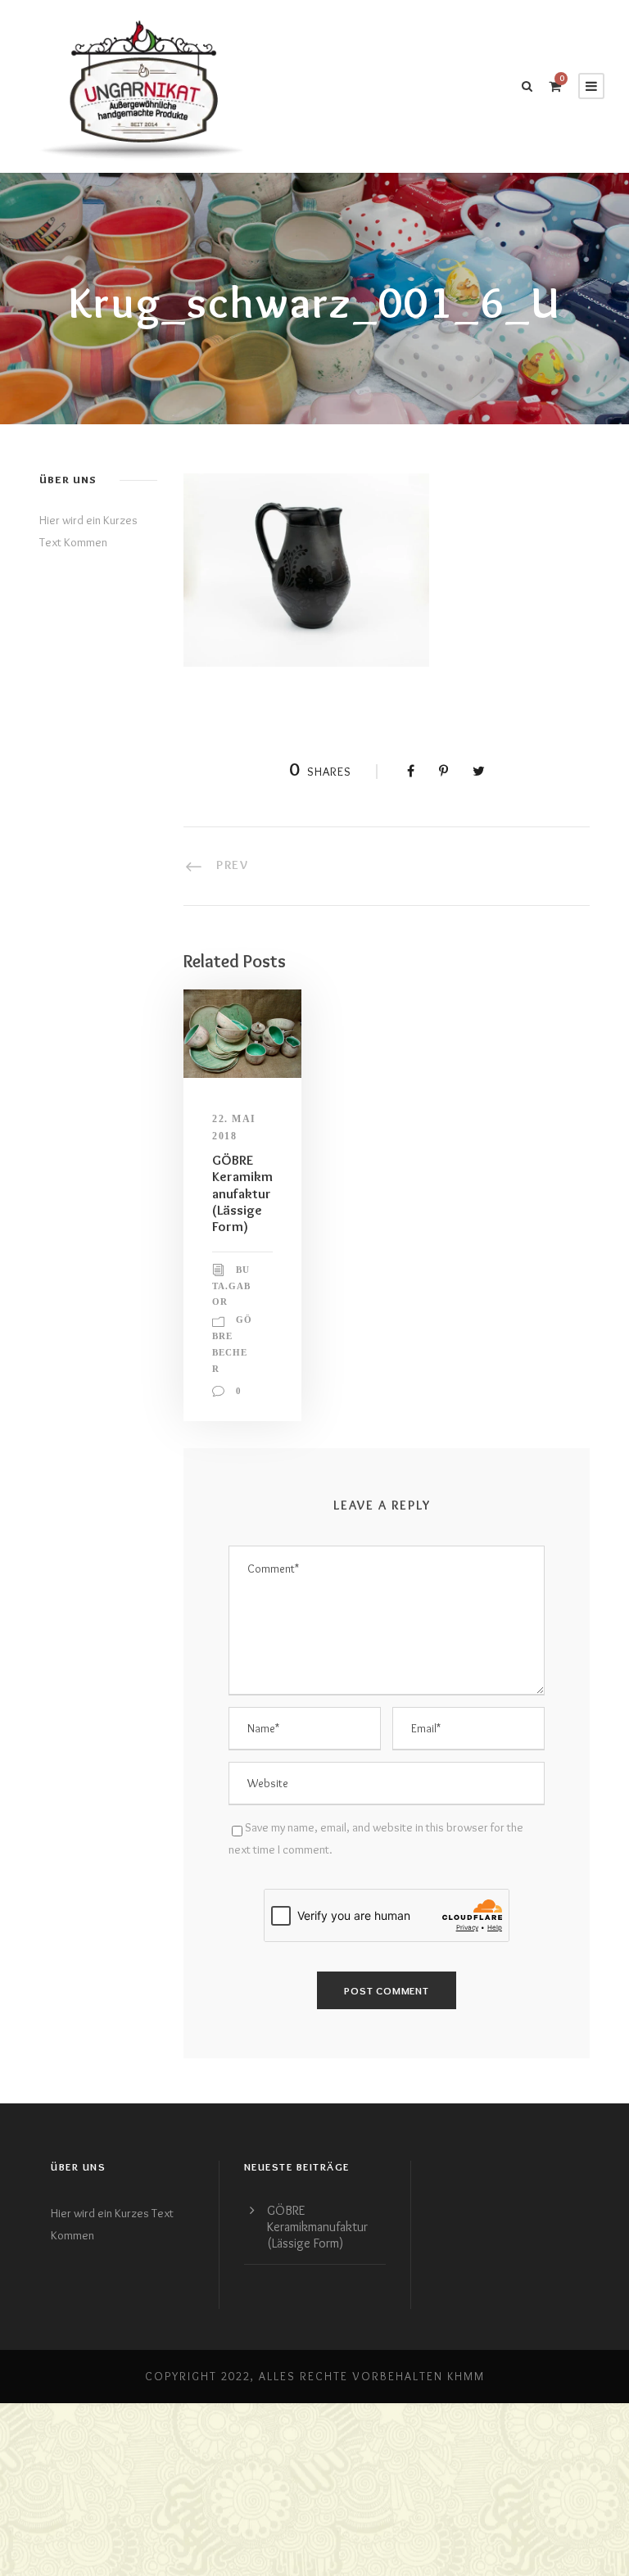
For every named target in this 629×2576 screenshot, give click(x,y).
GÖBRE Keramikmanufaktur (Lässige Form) (242, 1193)
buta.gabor (231, 1286)
